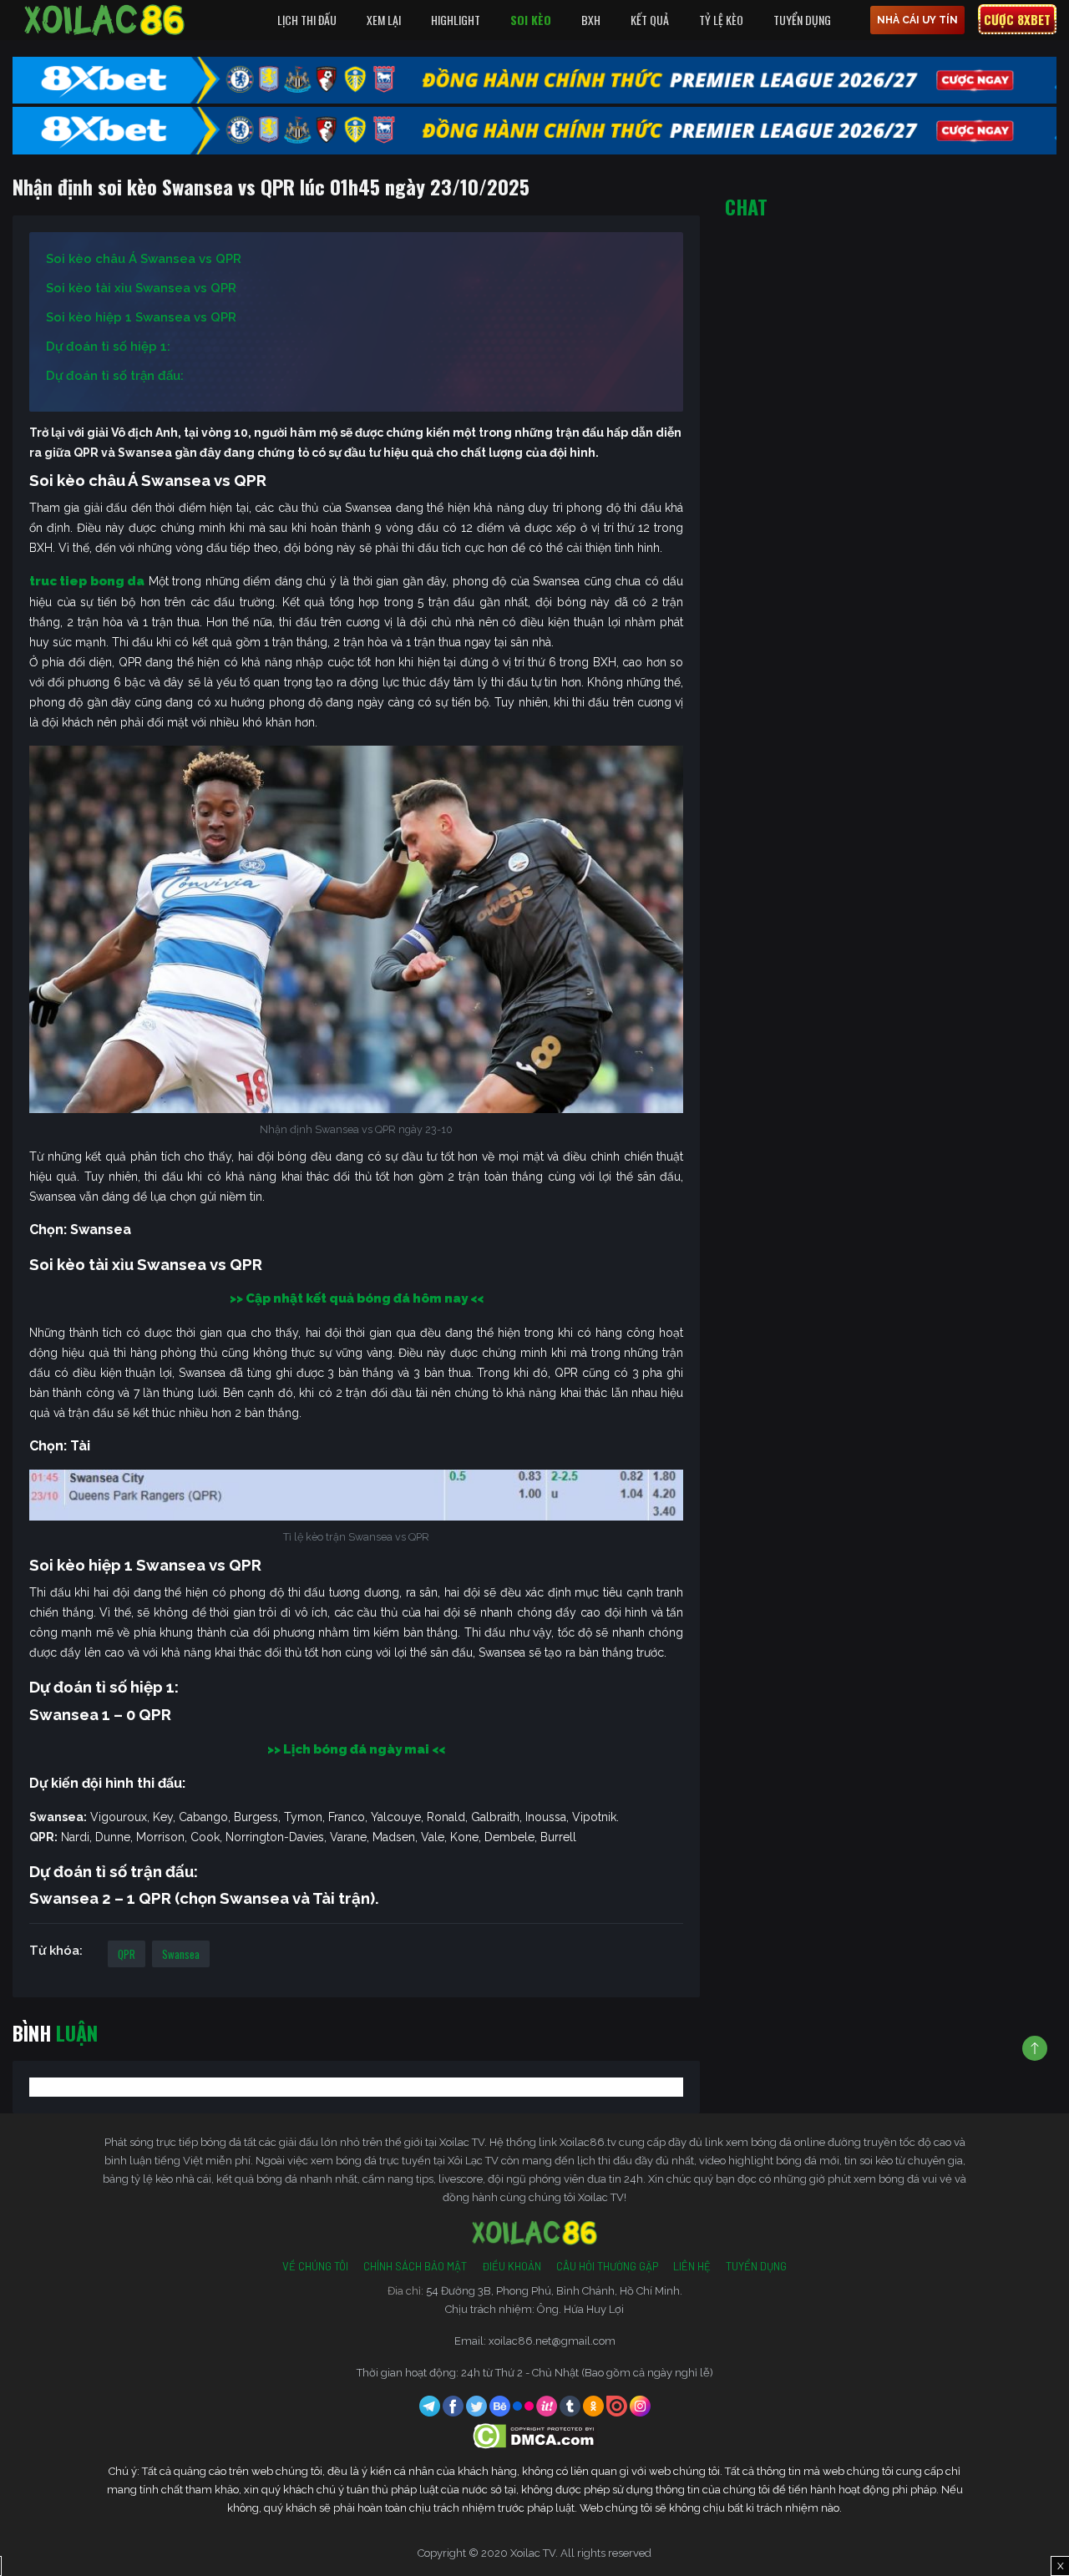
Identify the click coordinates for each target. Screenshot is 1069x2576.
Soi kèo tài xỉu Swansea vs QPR (141, 288)
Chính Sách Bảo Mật (415, 2266)
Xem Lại (384, 20)
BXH (591, 20)
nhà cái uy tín (917, 20)
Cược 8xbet (1017, 19)
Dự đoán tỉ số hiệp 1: (108, 347)
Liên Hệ (692, 2266)
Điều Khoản (512, 2266)
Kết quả (650, 20)
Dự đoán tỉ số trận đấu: (115, 376)
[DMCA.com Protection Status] (535, 2434)
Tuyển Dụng (802, 20)
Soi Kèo (531, 20)
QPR (127, 1954)
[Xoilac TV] (104, 20)
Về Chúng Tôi (315, 2266)
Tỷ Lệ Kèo (721, 20)
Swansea (181, 1954)
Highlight (456, 20)
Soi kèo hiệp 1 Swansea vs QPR (141, 317)
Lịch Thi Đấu (307, 20)
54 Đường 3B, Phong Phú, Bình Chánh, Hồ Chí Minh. (554, 2291)
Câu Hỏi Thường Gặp (607, 2266)
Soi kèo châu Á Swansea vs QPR (144, 259)
